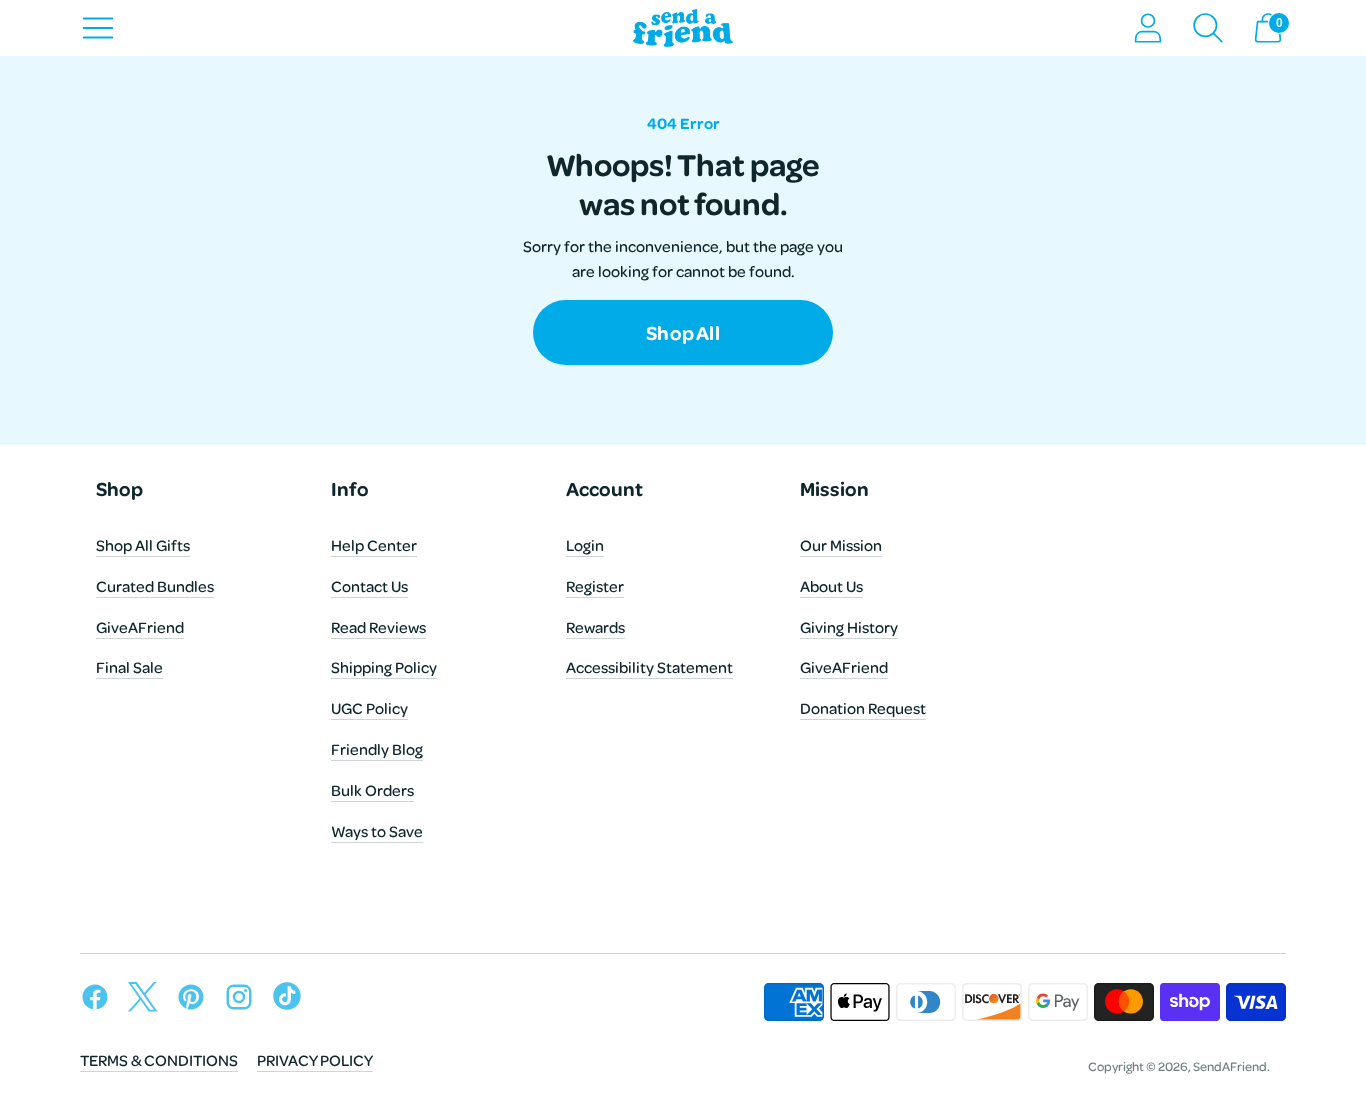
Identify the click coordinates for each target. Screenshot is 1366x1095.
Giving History (849, 627)
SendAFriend (1230, 1066)
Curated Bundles (155, 586)
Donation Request (863, 708)
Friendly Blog (377, 749)
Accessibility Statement (649, 667)
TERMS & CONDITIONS (159, 1060)
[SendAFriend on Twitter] (148, 1000)
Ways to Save (377, 831)
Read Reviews (378, 627)
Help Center (374, 545)
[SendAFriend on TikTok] (292, 1000)
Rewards (595, 627)
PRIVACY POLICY (315, 1060)
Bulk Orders (372, 790)
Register (595, 586)
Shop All (683, 342)
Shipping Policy (384, 667)
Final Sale (129, 667)
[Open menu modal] (98, 28)
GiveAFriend (140, 627)
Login (585, 545)
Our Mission (841, 545)
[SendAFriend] (683, 28)
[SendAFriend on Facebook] (100, 1000)
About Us (831, 586)
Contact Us (369, 586)
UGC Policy (369, 708)
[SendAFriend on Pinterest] (196, 1000)
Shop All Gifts (143, 545)
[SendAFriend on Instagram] (244, 1000)
